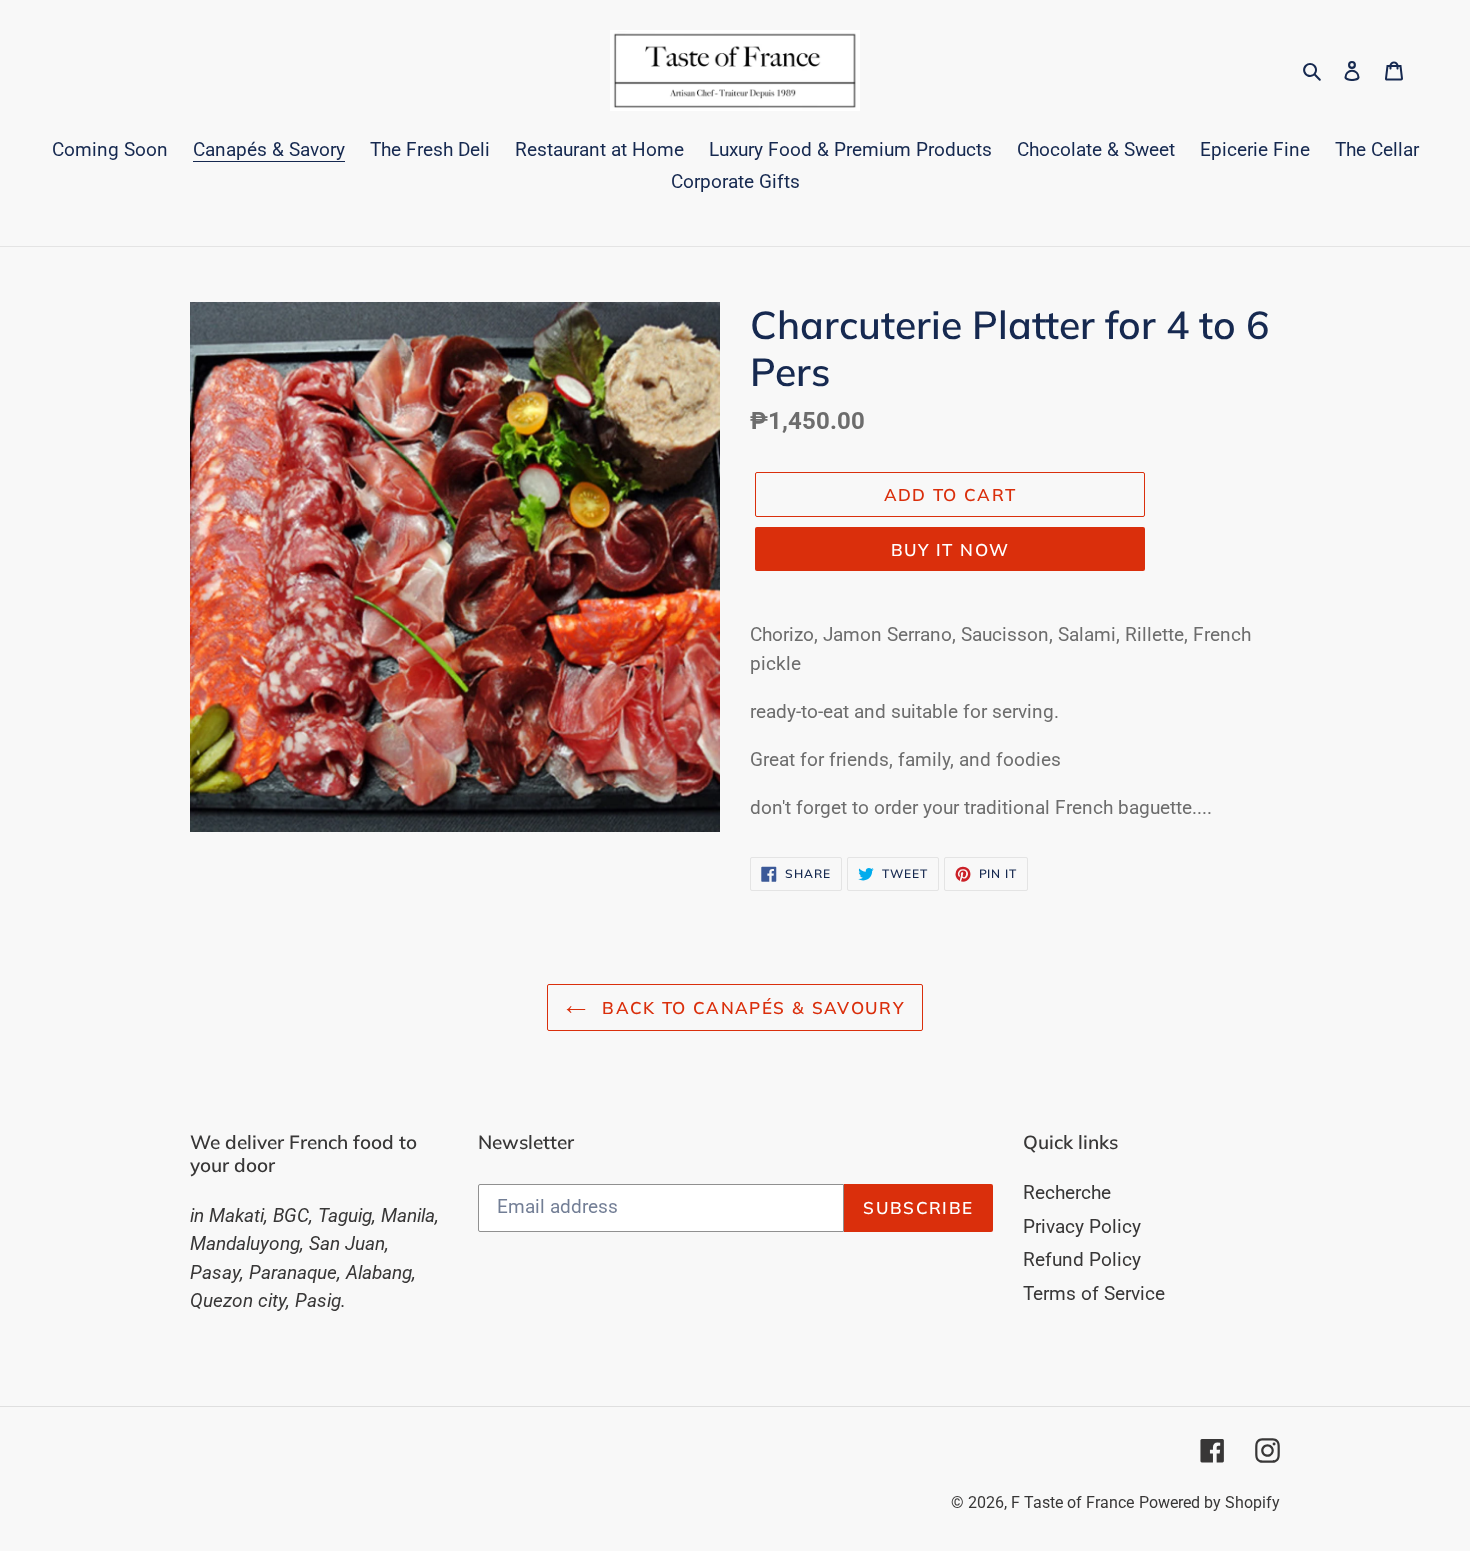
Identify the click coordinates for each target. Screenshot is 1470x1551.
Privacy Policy (1082, 1226)
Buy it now (950, 549)
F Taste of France (1072, 1502)
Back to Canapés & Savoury (750, 1007)
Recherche (1067, 1192)
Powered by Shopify (1209, 1502)
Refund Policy (1082, 1259)
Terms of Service (1094, 1293)
